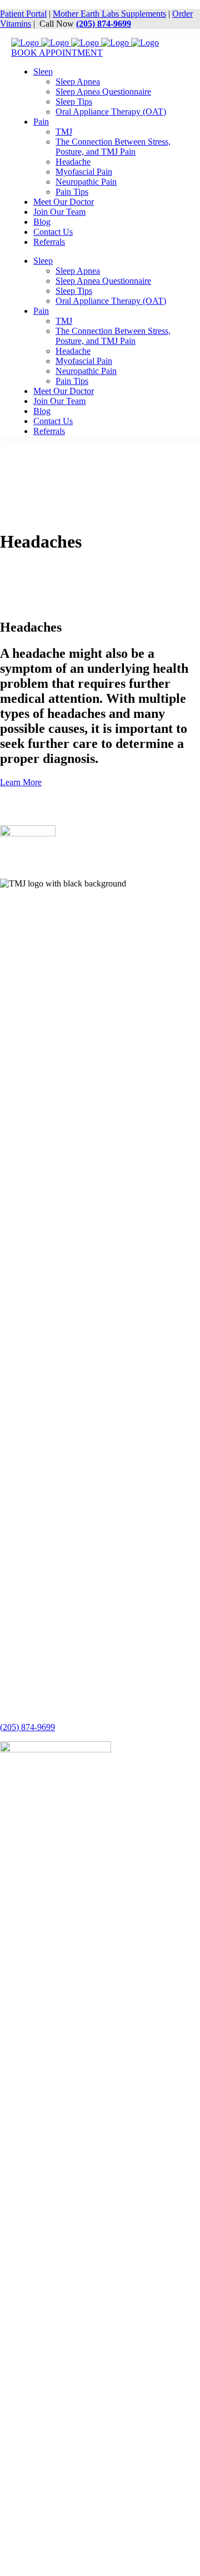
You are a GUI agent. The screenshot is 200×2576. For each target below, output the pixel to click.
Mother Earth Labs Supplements (109, 14)
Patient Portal (23, 14)
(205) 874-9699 (104, 24)
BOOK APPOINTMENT (57, 53)
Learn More (21, 782)
